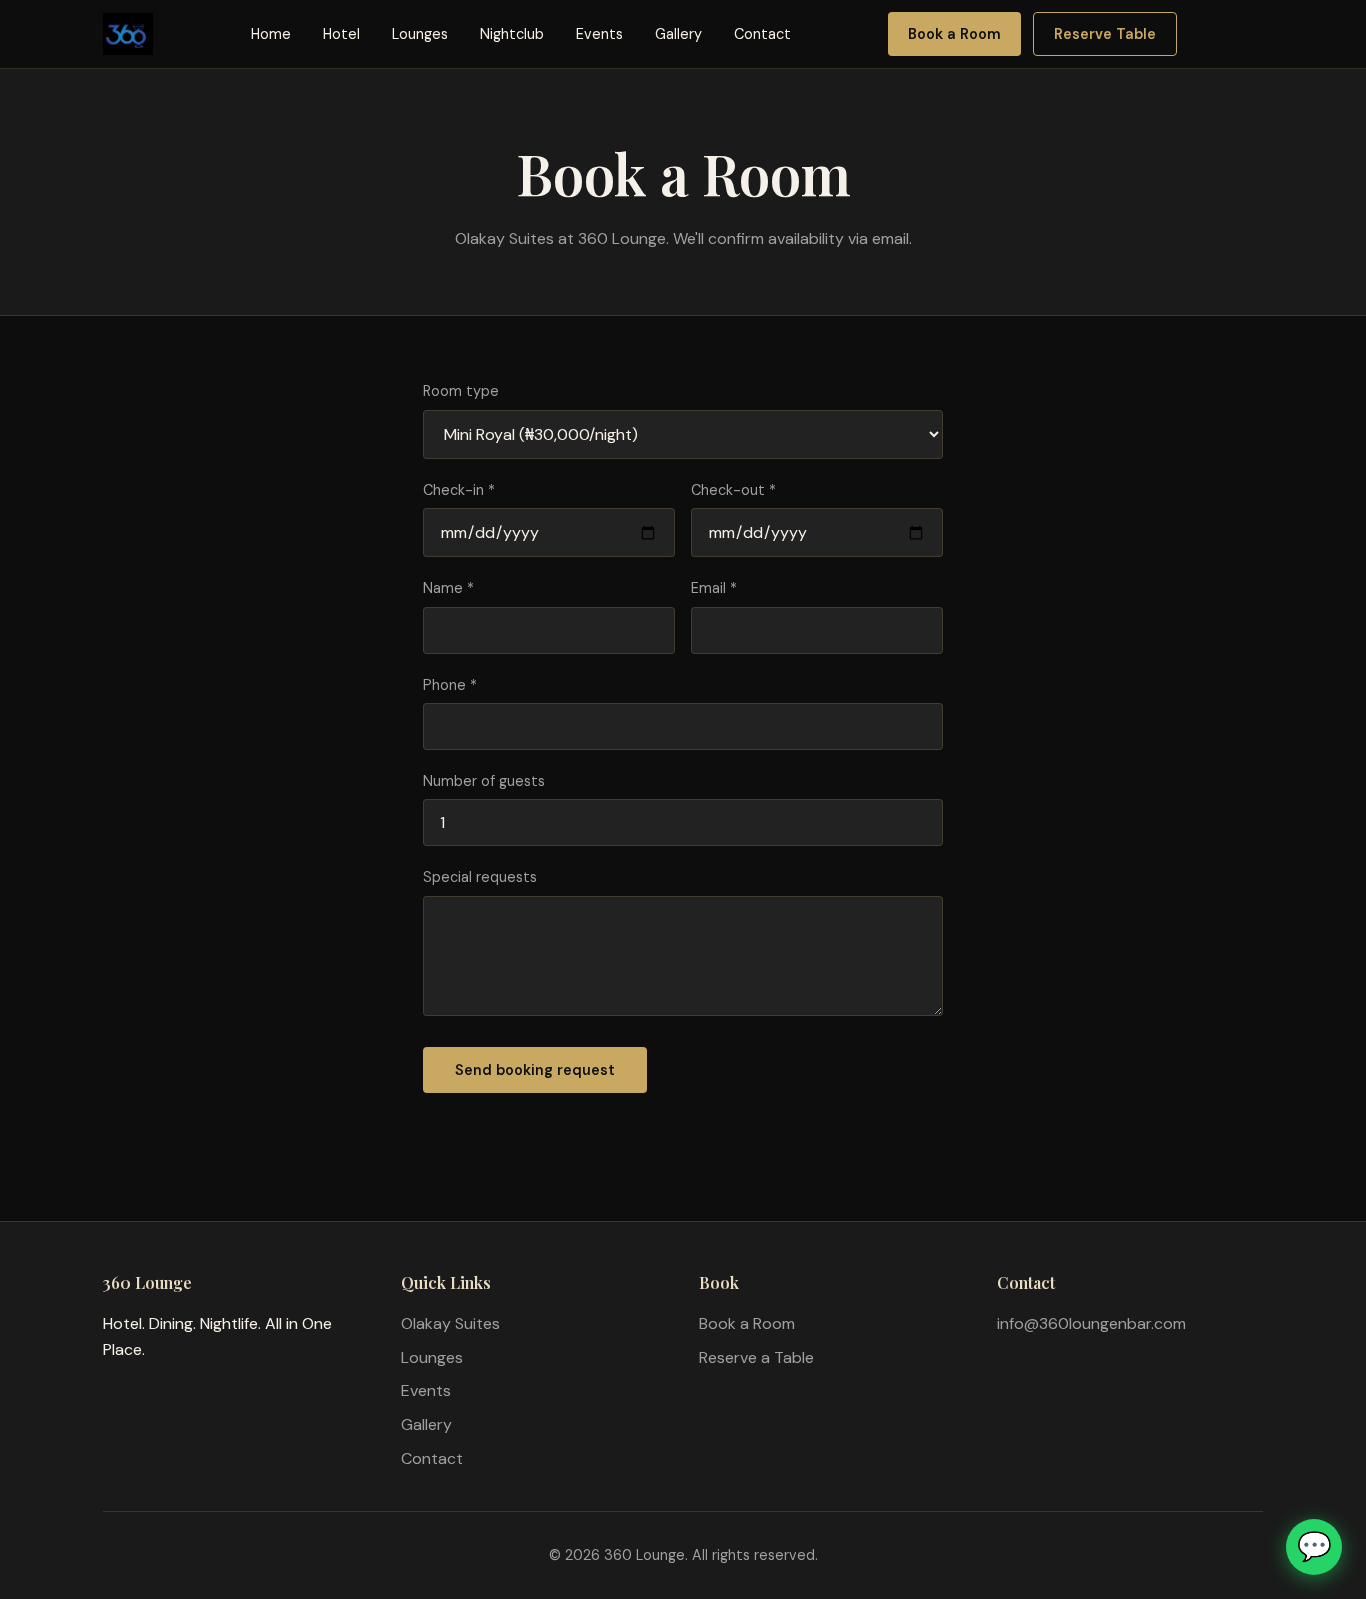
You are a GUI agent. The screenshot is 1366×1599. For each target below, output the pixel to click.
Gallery (678, 34)
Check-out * (733, 490)
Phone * (450, 685)
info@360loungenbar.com (1091, 1323)
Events (599, 34)
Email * (714, 588)
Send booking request (535, 1070)
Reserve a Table (756, 1357)
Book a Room (954, 34)
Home (271, 34)
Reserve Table (1105, 34)
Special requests (480, 877)
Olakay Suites (450, 1323)
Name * (448, 588)
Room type (461, 391)
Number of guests (484, 781)
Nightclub (512, 34)
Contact (762, 34)
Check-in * (459, 490)
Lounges (420, 34)
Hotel (341, 34)
